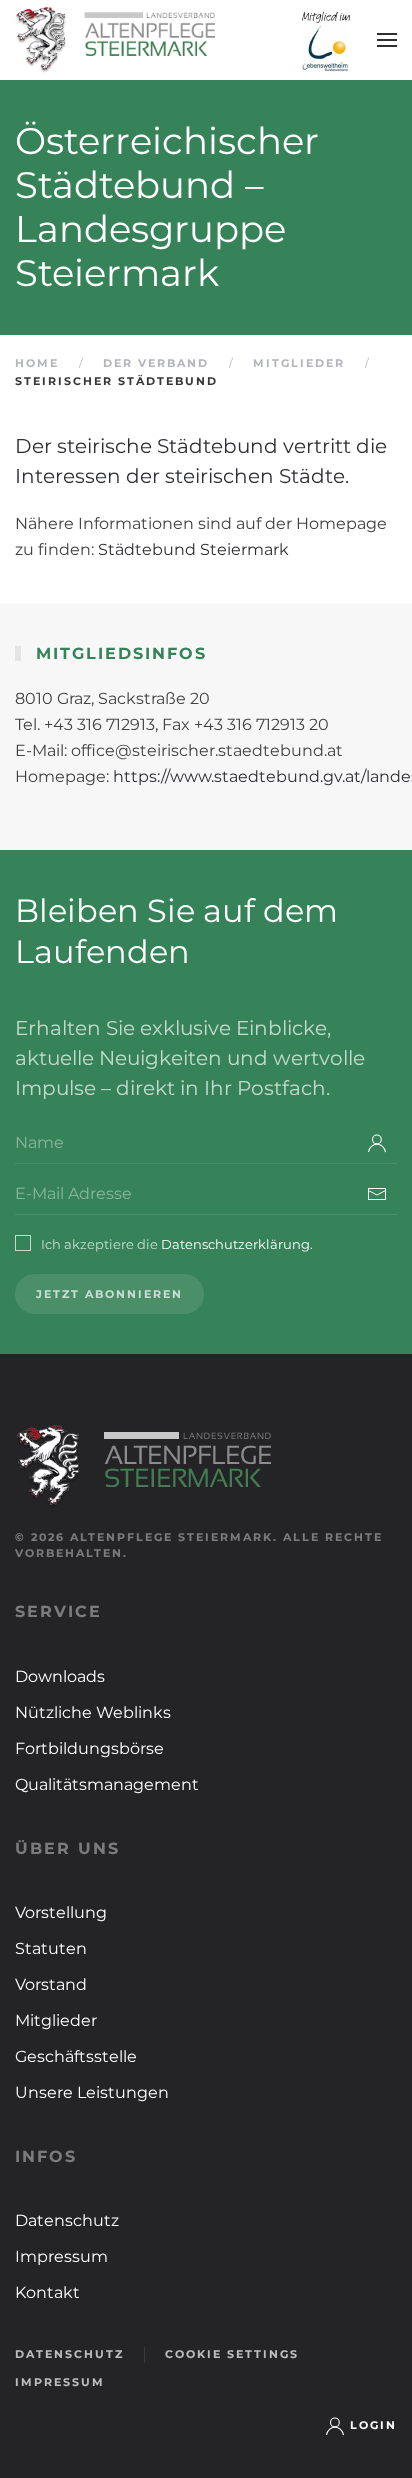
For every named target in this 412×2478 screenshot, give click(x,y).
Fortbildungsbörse (89, 1748)
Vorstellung (61, 1912)
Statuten (51, 1948)
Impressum (61, 2256)
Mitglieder (56, 2020)
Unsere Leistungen (92, 2092)
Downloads (60, 1676)
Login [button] (373, 2425)
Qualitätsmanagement (107, 1784)
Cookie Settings (232, 2354)
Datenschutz (67, 2220)
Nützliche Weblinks (93, 1712)
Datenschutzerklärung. (237, 1244)
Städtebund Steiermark (193, 549)
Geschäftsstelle (76, 2056)
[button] (387, 40)
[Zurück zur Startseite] (115, 40)
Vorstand (51, 1984)
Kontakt (47, 2292)
